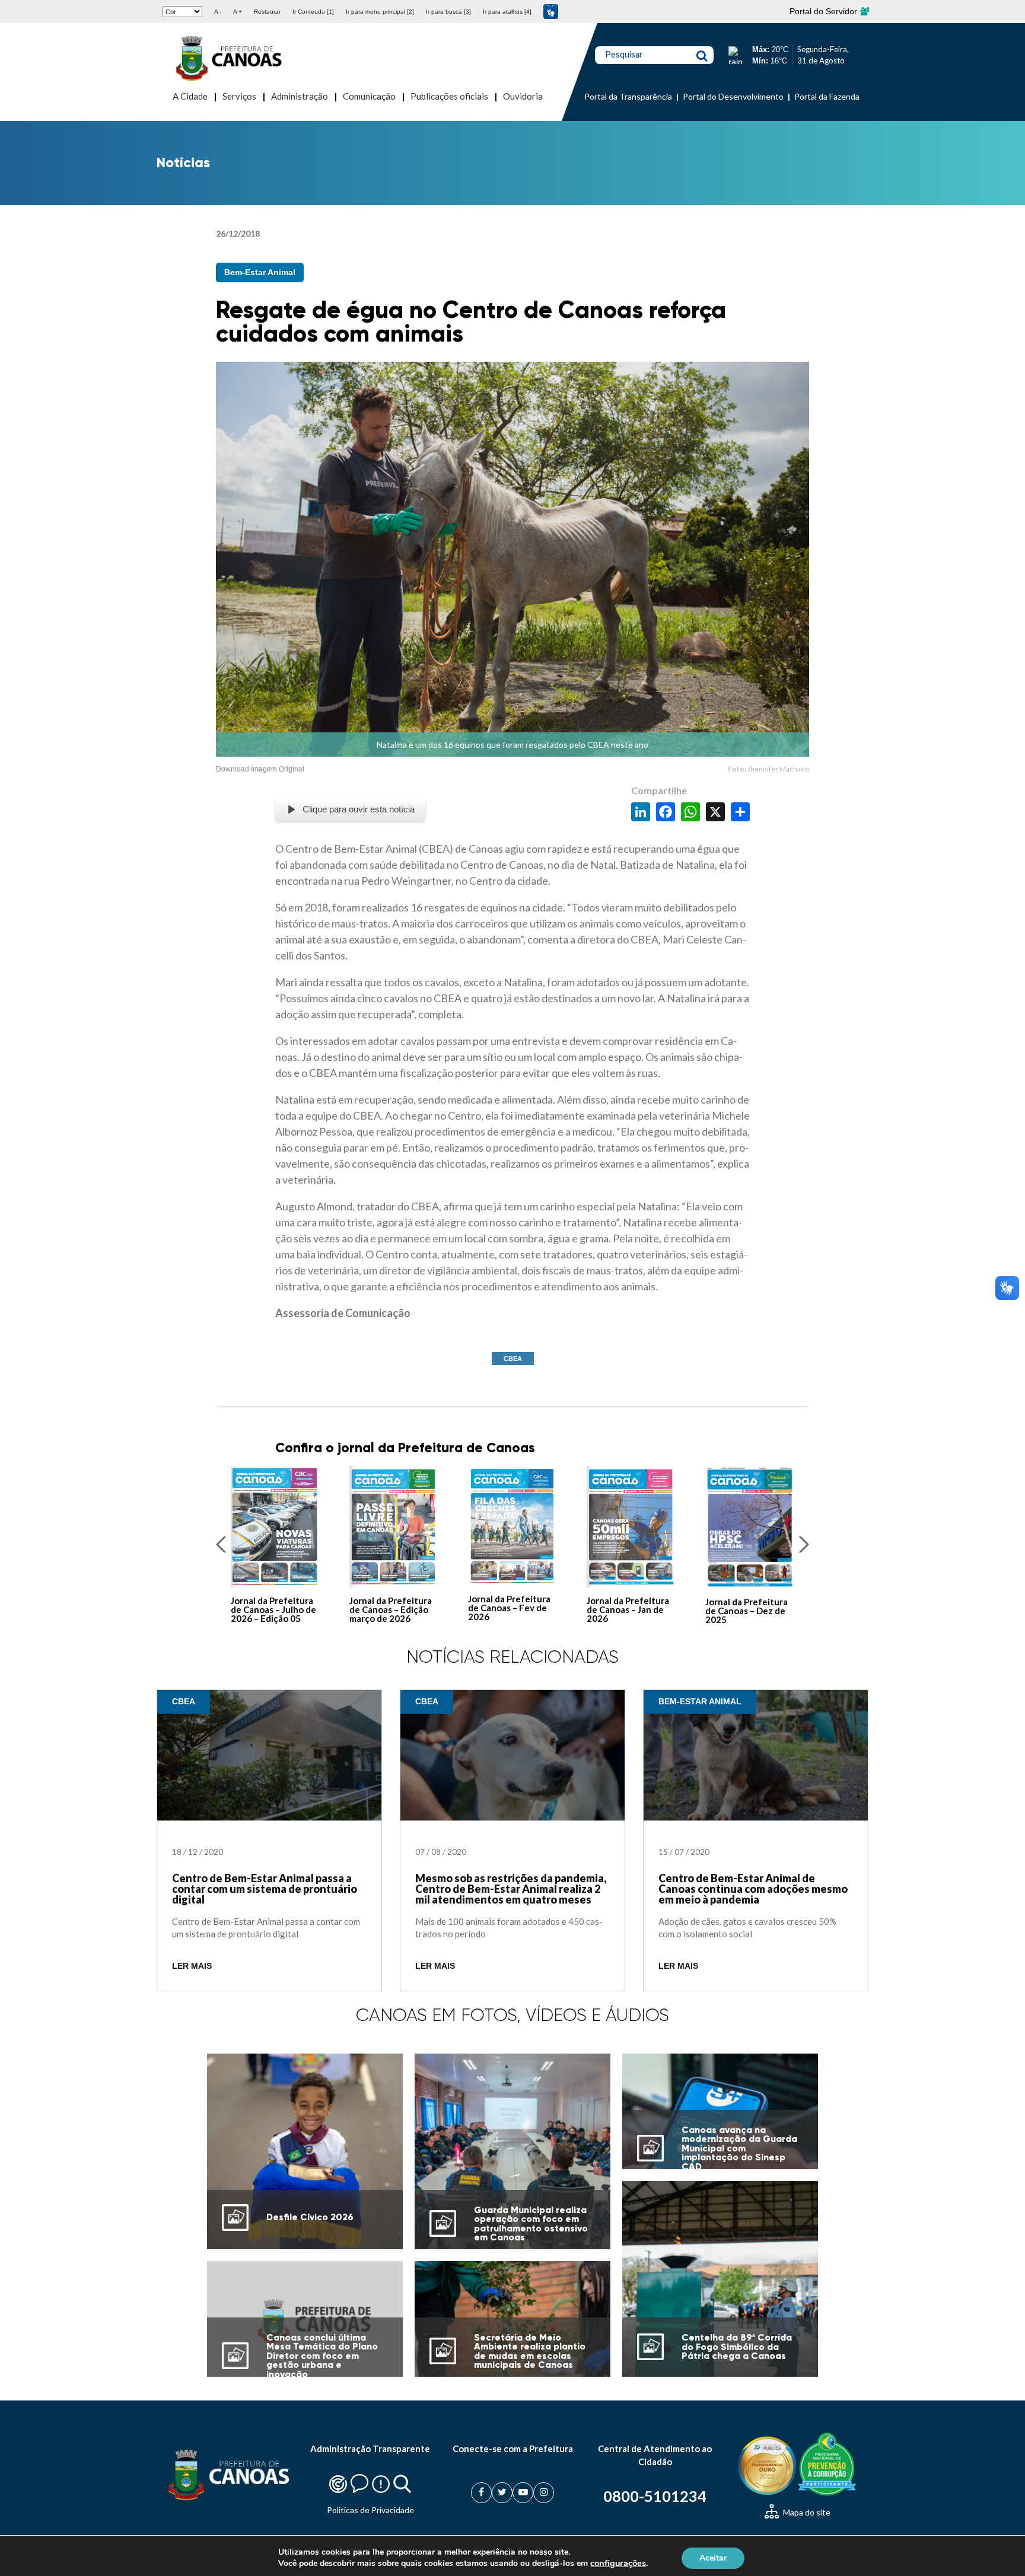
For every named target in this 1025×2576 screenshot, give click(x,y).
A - (218, 12)
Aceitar (713, 2557)
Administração (300, 96)
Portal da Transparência (628, 96)
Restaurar (267, 12)
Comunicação (369, 96)
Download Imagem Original (260, 769)
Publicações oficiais (449, 96)
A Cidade (190, 96)
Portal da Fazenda (827, 96)
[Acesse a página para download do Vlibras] (551, 12)
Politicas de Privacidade (370, 2510)
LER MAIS (192, 1966)
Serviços (239, 96)
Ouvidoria (523, 96)
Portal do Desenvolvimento (733, 96)
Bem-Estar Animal (260, 272)
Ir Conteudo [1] (313, 12)
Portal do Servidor (825, 11)
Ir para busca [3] (448, 12)
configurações (618, 2563)
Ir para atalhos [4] (507, 12)
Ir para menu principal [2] (380, 12)
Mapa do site (806, 2512)
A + (238, 12)
